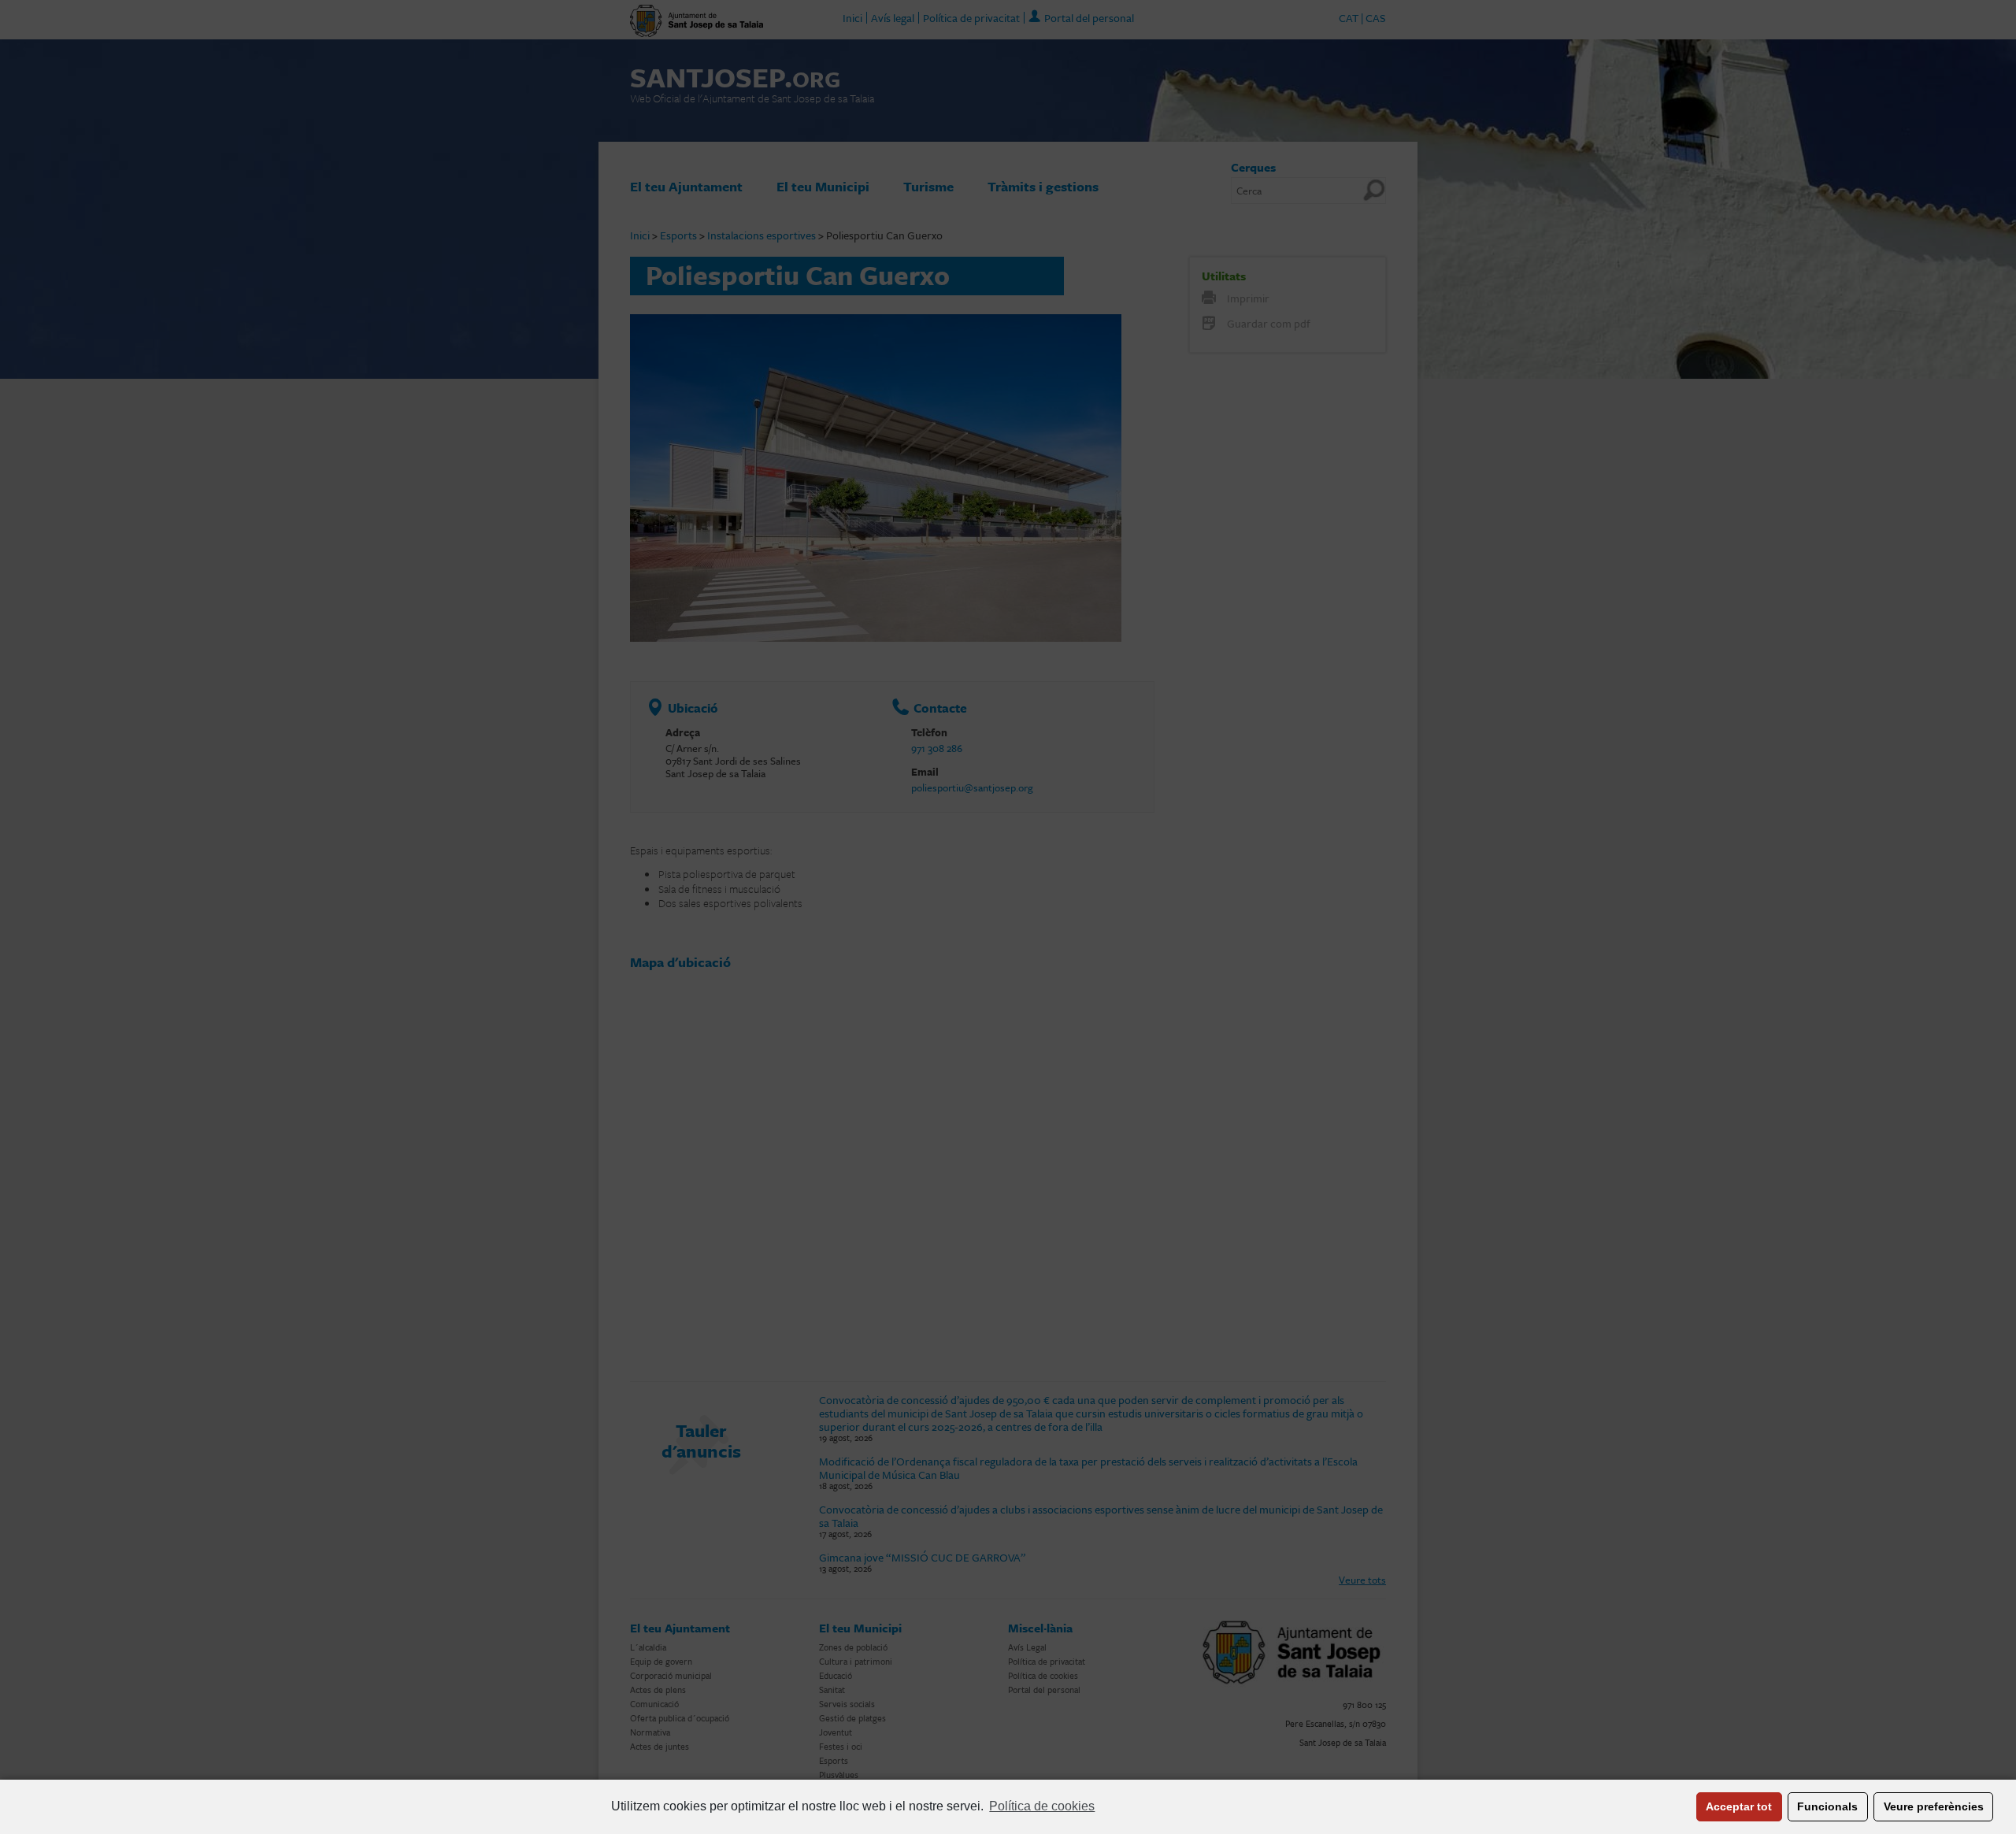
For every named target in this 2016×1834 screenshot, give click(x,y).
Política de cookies (1042, 1806)
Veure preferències (1934, 1806)
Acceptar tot (1739, 1806)
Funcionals (1827, 1806)
